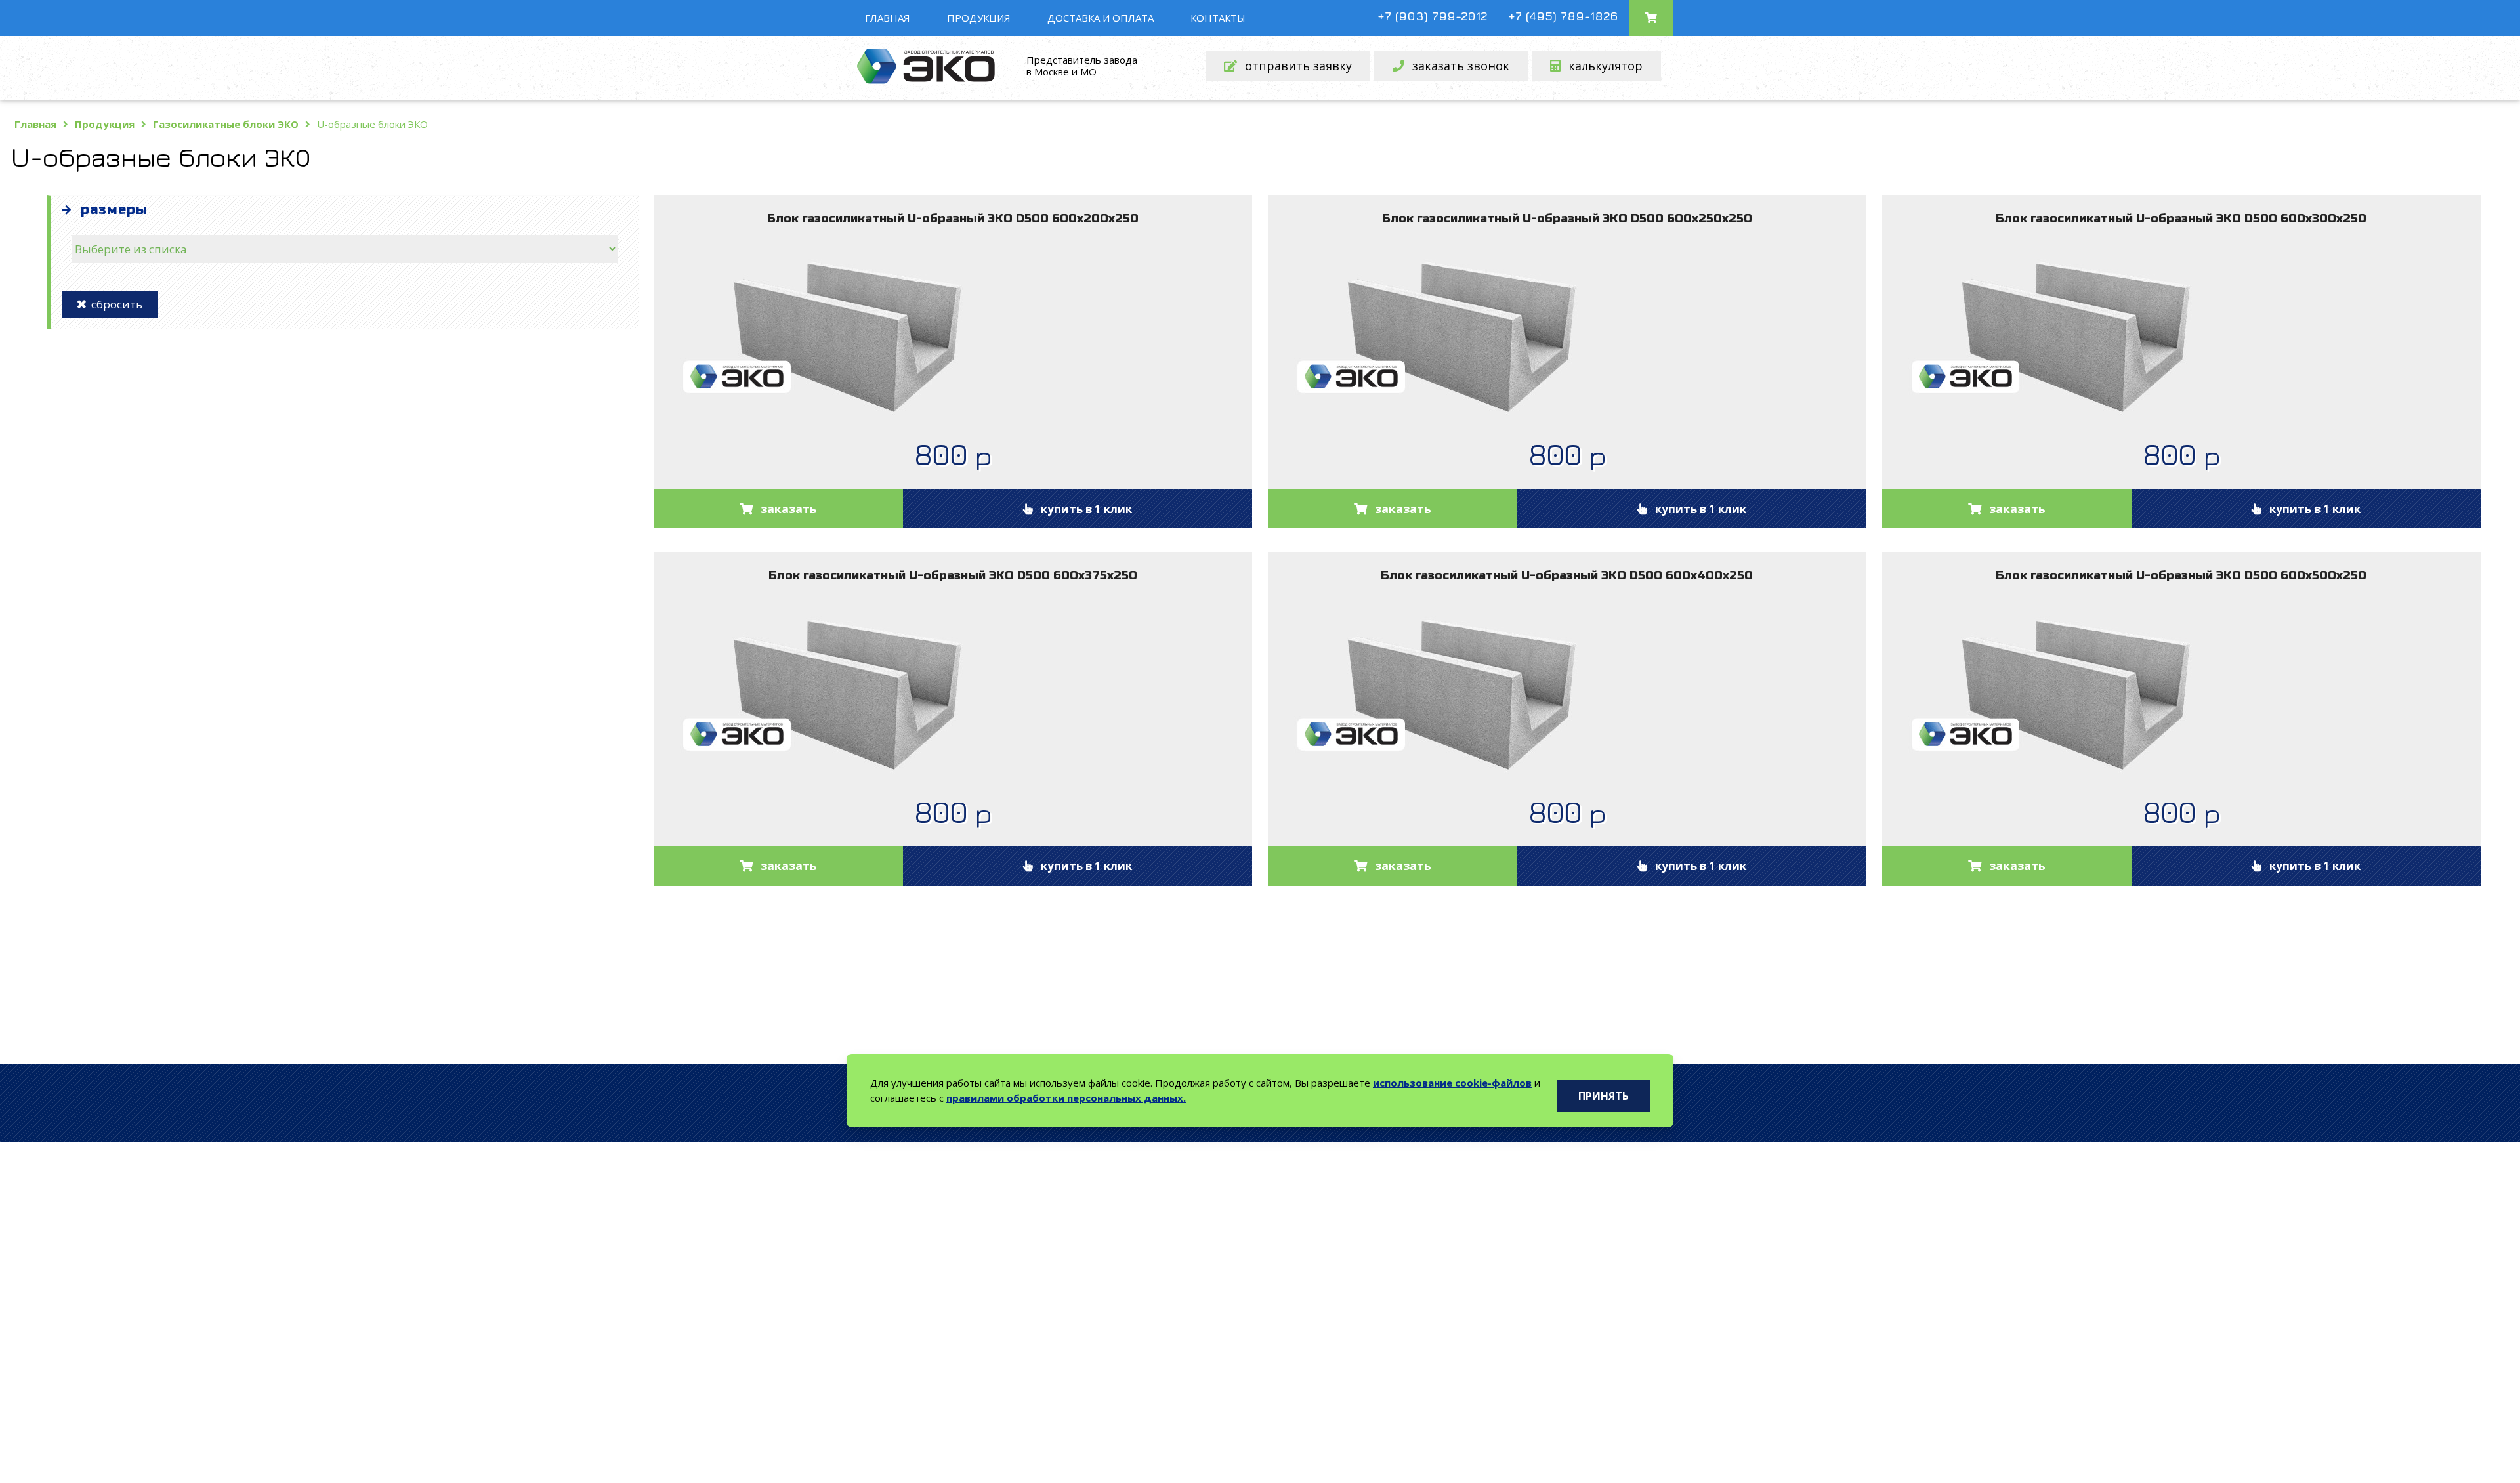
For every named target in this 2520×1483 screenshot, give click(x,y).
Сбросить (114, 304)
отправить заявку (1298, 66)
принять (1604, 1096)
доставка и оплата (1101, 18)
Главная (35, 124)
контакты (1218, 18)
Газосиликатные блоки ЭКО (226, 124)
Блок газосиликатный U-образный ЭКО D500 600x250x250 (1567, 219)
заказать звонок (1461, 66)
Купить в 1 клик (1082, 509)
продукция (979, 18)
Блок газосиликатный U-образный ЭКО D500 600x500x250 (2181, 575)
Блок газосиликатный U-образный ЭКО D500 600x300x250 (2181, 219)
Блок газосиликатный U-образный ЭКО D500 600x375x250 (953, 575)
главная (888, 18)
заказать (789, 509)
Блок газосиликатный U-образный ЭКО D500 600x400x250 (1567, 575)
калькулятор (1606, 66)
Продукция (105, 124)
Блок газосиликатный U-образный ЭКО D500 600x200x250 (953, 219)
